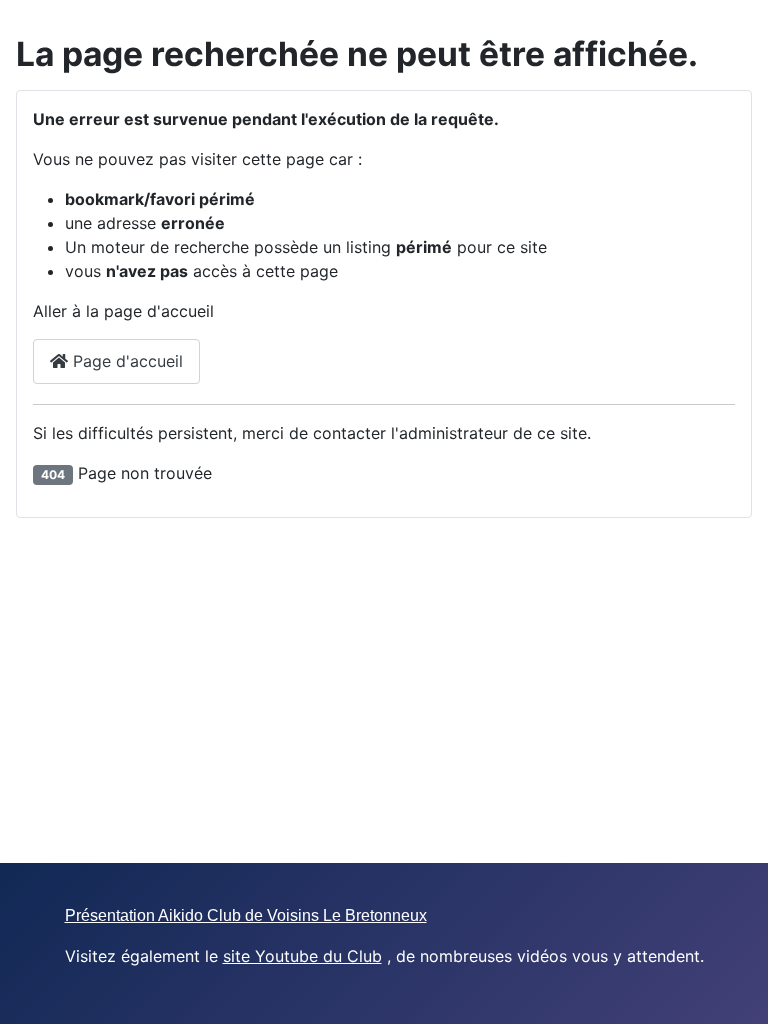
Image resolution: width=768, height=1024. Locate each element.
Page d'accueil (125, 361)
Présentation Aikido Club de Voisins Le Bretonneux (246, 915)
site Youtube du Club (302, 956)
